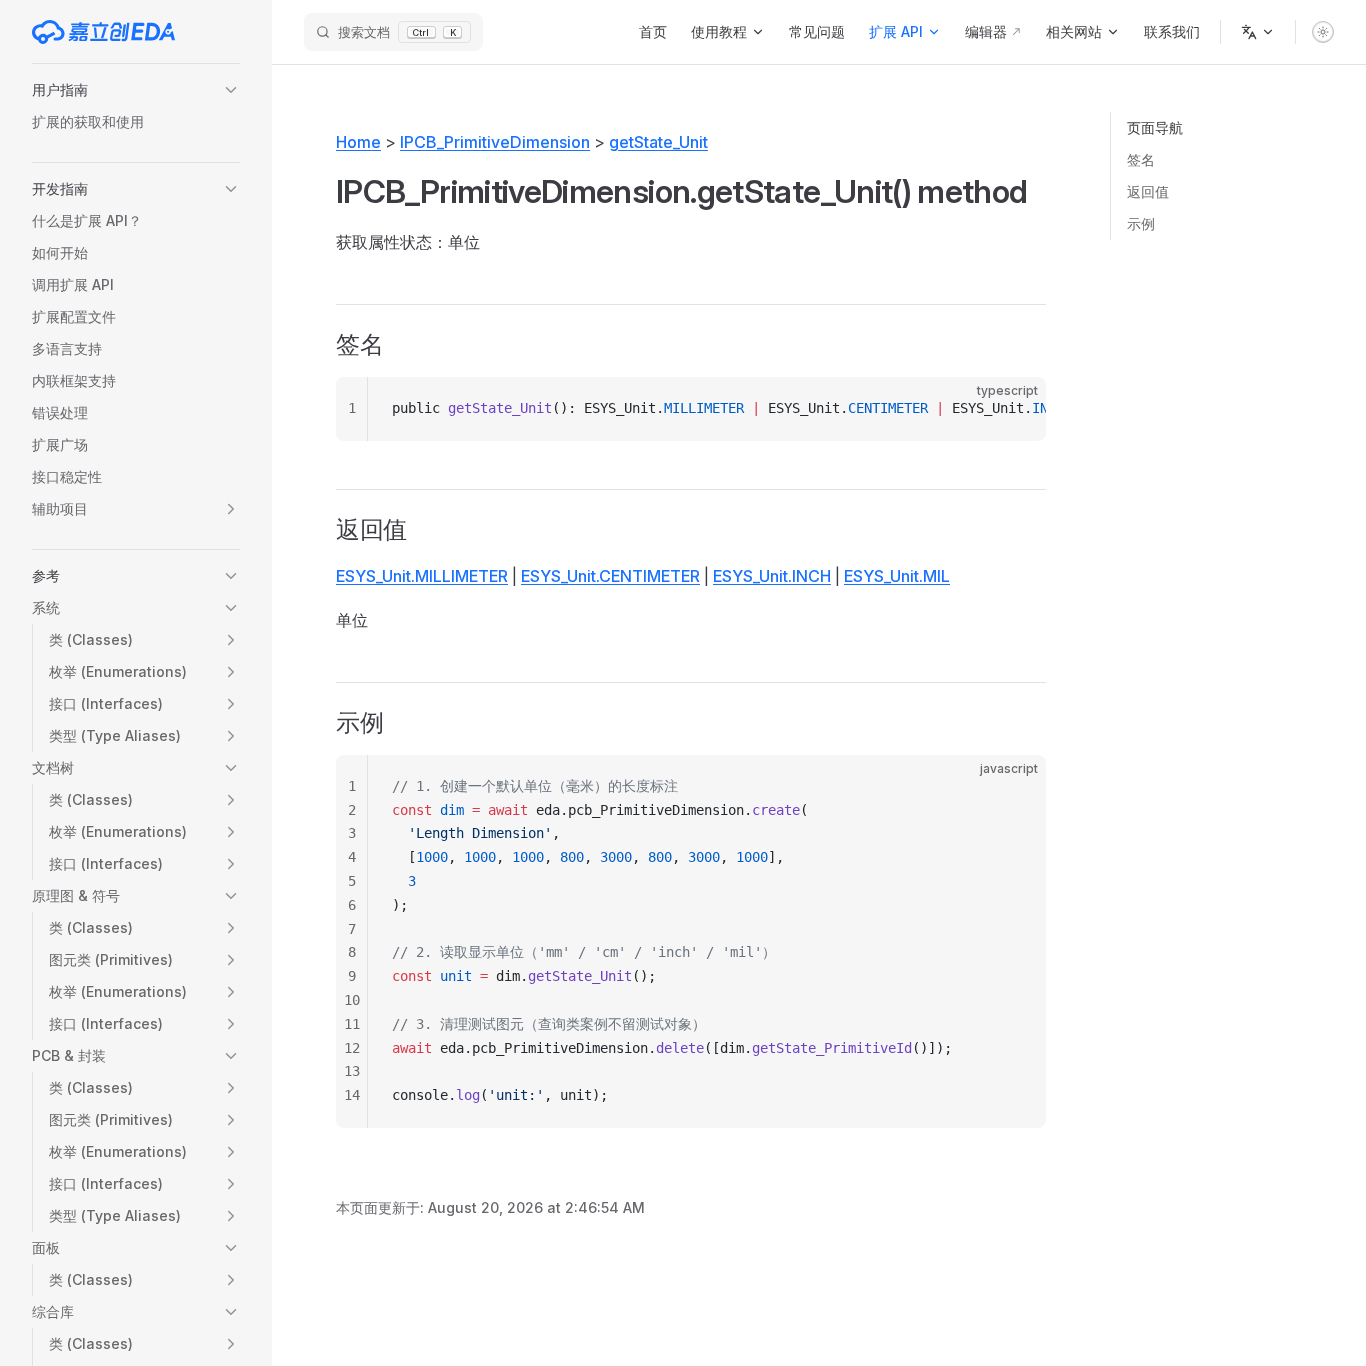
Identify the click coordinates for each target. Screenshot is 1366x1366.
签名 (1141, 159)
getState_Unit (658, 142)
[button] (136, 90)
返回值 (1148, 191)
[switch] (1323, 32)
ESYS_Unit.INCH (772, 576)
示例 (1141, 223)
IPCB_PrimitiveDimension (495, 142)
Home (358, 142)
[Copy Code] (1014, 409)
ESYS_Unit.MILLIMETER (422, 576)
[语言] (1258, 32)
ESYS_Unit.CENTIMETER (610, 576)
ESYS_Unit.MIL (897, 576)
